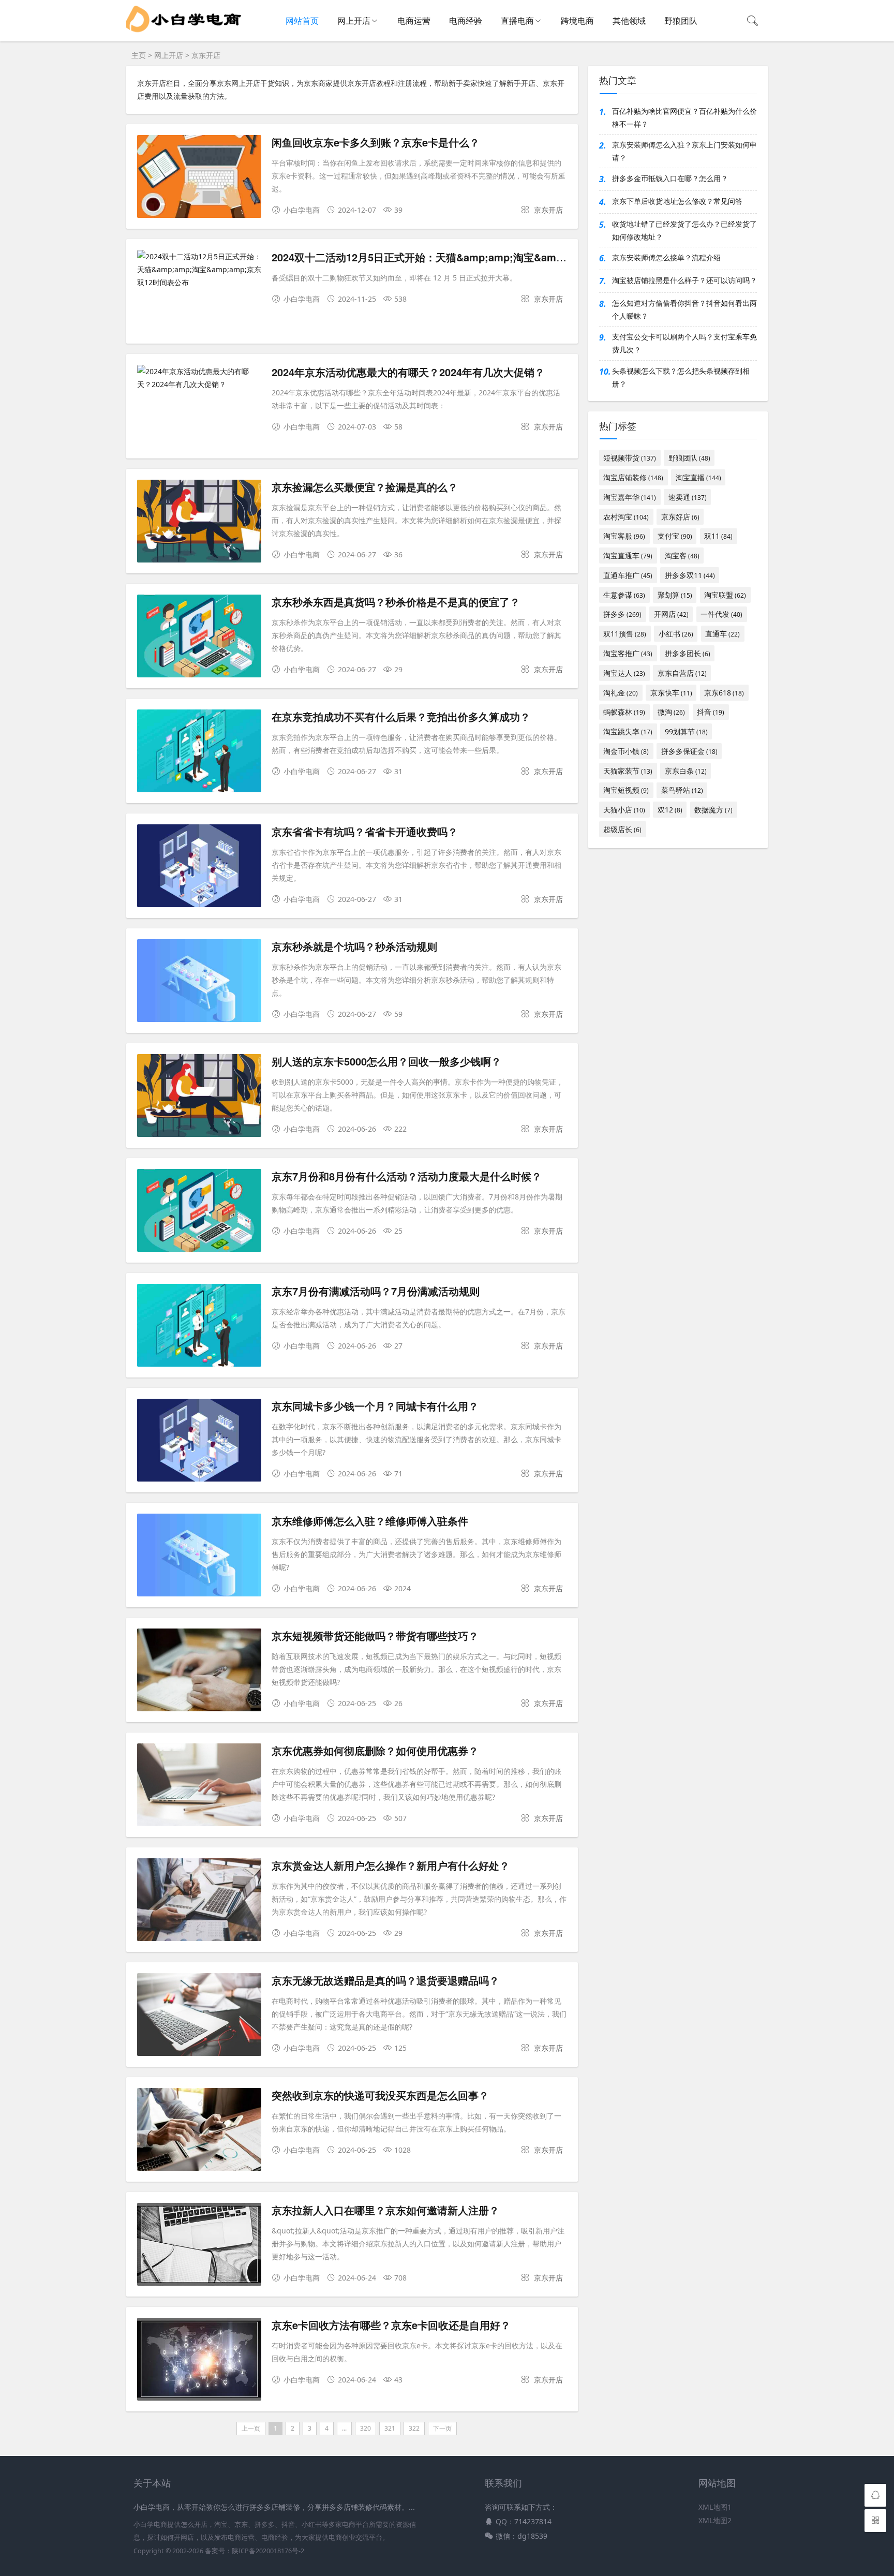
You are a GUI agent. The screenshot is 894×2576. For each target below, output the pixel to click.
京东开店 (206, 55)
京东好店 (680, 517)
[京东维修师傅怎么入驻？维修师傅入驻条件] (199, 1557)
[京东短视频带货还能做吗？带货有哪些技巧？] (199, 1672)
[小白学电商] (184, 36)
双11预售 (625, 634)
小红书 (676, 634)
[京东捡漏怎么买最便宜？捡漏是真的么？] (199, 523)
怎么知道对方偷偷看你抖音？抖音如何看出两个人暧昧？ (684, 309)
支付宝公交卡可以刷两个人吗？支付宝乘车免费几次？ (684, 343)
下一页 (442, 2428)
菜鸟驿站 (682, 790)
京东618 (724, 693)
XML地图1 (715, 2507)
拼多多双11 (690, 575)
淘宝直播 (698, 477)
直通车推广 (628, 575)
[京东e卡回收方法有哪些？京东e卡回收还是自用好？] (199, 2361)
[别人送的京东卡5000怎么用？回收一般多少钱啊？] (199, 1097)
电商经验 (466, 21)
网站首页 (302, 21)
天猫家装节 (628, 771)
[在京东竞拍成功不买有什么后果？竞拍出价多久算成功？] (199, 753)
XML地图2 (715, 2520)
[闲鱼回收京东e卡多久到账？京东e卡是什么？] (199, 178)
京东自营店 (682, 673)
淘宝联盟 (725, 595)
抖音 (711, 712)
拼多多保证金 (689, 751)
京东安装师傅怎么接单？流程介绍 (666, 257)
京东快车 (671, 693)
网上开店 (354, 21)
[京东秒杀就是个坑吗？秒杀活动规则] (199, 982)
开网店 (671, 614)
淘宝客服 (624, 536)
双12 (670, 810)
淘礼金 (621, 693)
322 (414, 2428)
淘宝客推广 (628, 653)
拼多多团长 (688, 653)
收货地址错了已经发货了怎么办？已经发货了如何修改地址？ (684, 230)
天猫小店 (624, 810)
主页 (139, 55)
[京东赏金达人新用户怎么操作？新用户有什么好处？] (199, 1901)
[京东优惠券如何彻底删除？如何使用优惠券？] (199, 1787)
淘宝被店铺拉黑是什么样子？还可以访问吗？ (684, 280)
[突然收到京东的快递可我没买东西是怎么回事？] (199, 2131)
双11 (718, 536)
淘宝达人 (624, 673)
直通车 (722, 634)
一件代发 (721, 614)
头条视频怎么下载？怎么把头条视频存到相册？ (681, 377)
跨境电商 (577, 21)
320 (366, 2428)
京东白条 (686, 771)
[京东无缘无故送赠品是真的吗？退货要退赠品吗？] (199, 2016)
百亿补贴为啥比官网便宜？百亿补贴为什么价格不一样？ (684, 117)
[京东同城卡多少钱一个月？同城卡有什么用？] (199, 1442)
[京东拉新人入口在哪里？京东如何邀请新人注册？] (199, 2246)
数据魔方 (713, 810)
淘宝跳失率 (628, 731)
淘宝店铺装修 (633, 477)
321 (390, 2428)
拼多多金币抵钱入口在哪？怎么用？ (670, 178)
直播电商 (517, 21)
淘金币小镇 (626, 751)
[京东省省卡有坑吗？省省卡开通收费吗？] (199, 868)
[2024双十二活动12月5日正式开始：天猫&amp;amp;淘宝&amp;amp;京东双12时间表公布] (199, 270)
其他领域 (629, 21)
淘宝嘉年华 (630, 497)
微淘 (671, 712)
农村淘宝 (626, 517)
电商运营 (414, 21)
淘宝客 (682, 556)
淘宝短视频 (626, 790)
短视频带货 (630, 458)
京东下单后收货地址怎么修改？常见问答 (677, 201)
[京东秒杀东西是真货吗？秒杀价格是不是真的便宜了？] (199, 638)
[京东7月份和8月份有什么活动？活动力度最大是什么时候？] (199, 1212)
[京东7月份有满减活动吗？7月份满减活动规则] (199, 1327)
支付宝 (675, 536)
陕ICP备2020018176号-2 (268, 2551)
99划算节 (686, 731)
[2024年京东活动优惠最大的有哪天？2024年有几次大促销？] (199, 378)
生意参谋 (624, 595)
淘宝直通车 (628, 556)
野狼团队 (681, 21)
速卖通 (688, 497)
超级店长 (622, 829)
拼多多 (622, 614)
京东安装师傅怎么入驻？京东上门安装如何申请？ (684, 151)
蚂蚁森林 (624, 712)
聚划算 (675, 595)
